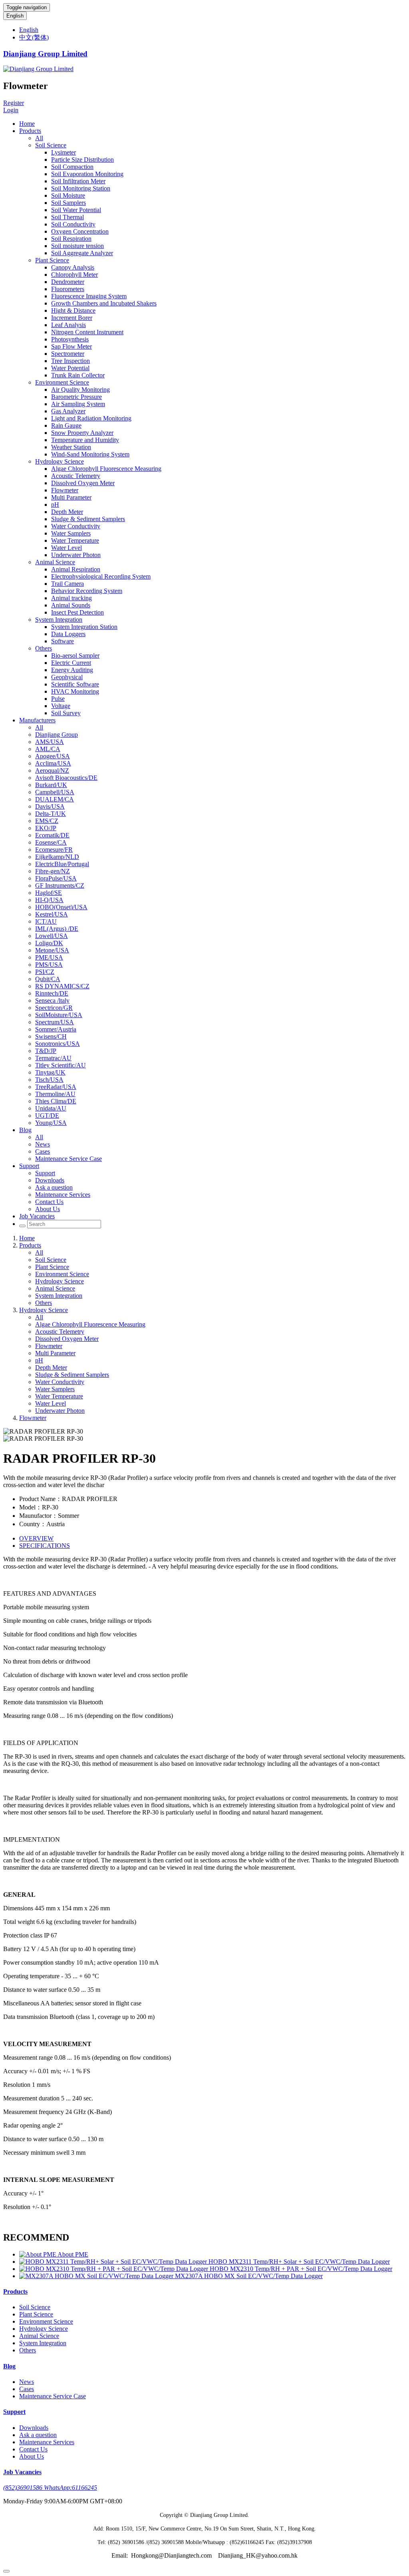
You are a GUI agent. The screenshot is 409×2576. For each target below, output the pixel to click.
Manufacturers (37, 720)
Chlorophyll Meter (74, 275)
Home (27, 124)
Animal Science (55, 562)
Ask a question (54, 1187)
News (43, 1144)
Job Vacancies (37, 1216)
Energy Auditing (72, 670)
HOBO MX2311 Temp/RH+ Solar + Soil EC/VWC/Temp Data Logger (299, 2262)
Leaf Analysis (68, 325)
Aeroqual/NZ (52, 770)
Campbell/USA (55, 792)
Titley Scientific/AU (61, 1065)
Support (29, 1166)
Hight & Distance (73, 310)
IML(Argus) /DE (57, 929)
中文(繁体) (34, 37)
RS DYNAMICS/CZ (62, 986)
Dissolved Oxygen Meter (83, 483)
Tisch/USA (49, 1080)
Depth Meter (67, 512)
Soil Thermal (68, 217)
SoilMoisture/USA (59, 1015)
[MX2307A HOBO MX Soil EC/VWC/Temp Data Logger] (97, 2276)
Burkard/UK (51, 785)
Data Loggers (68, 634)
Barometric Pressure (76, 397)
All (39, 138)
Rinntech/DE (52, 993)
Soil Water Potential (76, 210)
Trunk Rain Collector (78, 375)
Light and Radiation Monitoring (91, 418)
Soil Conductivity (73, 224)
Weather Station (71, 447)
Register (14, 103)
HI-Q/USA (49, 900)
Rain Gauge (66, 425)
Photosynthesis (70, 339)
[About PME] (38, 2254)
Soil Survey (66, 713)
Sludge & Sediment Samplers (88, 519)
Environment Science (62, 382)
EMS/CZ (47, 821)
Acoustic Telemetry (76, 476)
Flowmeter (65, 490)
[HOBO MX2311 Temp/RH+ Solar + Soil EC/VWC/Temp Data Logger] (114, 2262)
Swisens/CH (51, 1036)
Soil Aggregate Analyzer (82, 253)
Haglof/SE (49, 893)
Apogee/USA (53, 756)
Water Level (67, 548)
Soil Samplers (68, 203)
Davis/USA (50, 806)
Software (63, 641)
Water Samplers (71, 533)
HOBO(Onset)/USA (61, 907)
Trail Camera (68, 584)
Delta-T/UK (51, 814)
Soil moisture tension (77, 246)
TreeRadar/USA (56, 1087)
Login (11, 110)
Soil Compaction (72, 167)
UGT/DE (47, 1115)
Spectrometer (68, 354)
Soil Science (51, 145)
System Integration (59, 620)
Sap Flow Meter (71, 346)
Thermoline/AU (55, 1094)
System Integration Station (84, 627)
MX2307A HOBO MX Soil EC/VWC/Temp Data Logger (249, 2276)
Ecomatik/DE (52, 835)
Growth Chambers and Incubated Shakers (104, 303)
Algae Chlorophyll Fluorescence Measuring (106, 469)
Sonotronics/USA (58, 1044)
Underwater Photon (76, 555)
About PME (73, 2254)
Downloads (50, 1180)
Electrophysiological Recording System (101, 576)
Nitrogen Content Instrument (87, 332)
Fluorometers (68, 289)
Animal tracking (71, 598)
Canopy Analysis (73, 267)
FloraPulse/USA (56, 878)
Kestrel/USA (52, 914)
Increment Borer (72, 318)
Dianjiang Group (57, 735)
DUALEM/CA (55, 799)
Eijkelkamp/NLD (57, 857)
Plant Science (52, 260)
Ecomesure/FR (54, 850)
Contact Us (49, 1202)
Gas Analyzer (68, 411)
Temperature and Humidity (85, 440)
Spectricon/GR (54, 1008)
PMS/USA (49, 965)
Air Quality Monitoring (80, 390)
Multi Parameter (71, 497)
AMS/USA (50, 742)
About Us (48, 1209)
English (15, 16)
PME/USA (49, 957)
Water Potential (70, 368)
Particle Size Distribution (82, 160)
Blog (25, 1130)
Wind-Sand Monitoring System (90, 454)
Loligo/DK (49, 943)
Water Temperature (75, 540)
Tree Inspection (70, 361)
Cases (43, 1151)
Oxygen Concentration (80, 231)
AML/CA (48, 749)
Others (44, 648)
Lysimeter (64, 152)
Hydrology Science (60, 461)
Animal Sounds (71, 605)
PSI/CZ (45, 972)
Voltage (61, 706)
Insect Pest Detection (77, 612)
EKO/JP (46, 828)
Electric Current (71, 663)
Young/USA (51, 1123)
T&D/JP (46, 1051)
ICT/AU (46, 921)
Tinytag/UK (50, 1072)
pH (55, 505)
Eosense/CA (51, 842)
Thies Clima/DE (56, 1101)
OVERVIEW (36, 1538)
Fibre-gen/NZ (53, 871)
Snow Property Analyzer (82, 433)
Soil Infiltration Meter (78, 181)
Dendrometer (68, 282)
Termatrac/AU (53, 1058)
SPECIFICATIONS (45, 1546)
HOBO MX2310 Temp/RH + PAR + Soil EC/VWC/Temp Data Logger (301, 2269)
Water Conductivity (76, 526)
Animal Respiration (76, 569)
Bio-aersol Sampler (75, 655)
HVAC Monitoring (75, 691)
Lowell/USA (52, 936)
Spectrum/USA (55, 1022)
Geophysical (67, 677)
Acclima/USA (53, 763)
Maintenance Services (63, 1195)
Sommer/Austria (56, 1029)
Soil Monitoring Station (81, 188)
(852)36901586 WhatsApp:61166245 (50, 2488)
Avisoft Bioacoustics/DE (66, 778)
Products (30, 131)
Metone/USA (52, 950)
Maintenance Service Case (68, 1159)
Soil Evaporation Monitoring (87, 174)
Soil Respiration (71, 239)
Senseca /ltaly (52, 1000)
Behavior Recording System (87, 591)
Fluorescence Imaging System (89, 296)
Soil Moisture (68, 195)
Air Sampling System (78, 404)
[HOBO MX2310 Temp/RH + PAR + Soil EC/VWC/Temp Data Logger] (114, 2269)
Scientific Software (75, 684)
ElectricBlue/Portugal (62, 864)
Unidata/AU (51, 1108)
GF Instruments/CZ (60, 885)
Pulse (58, 699)
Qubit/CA (48, 979)
